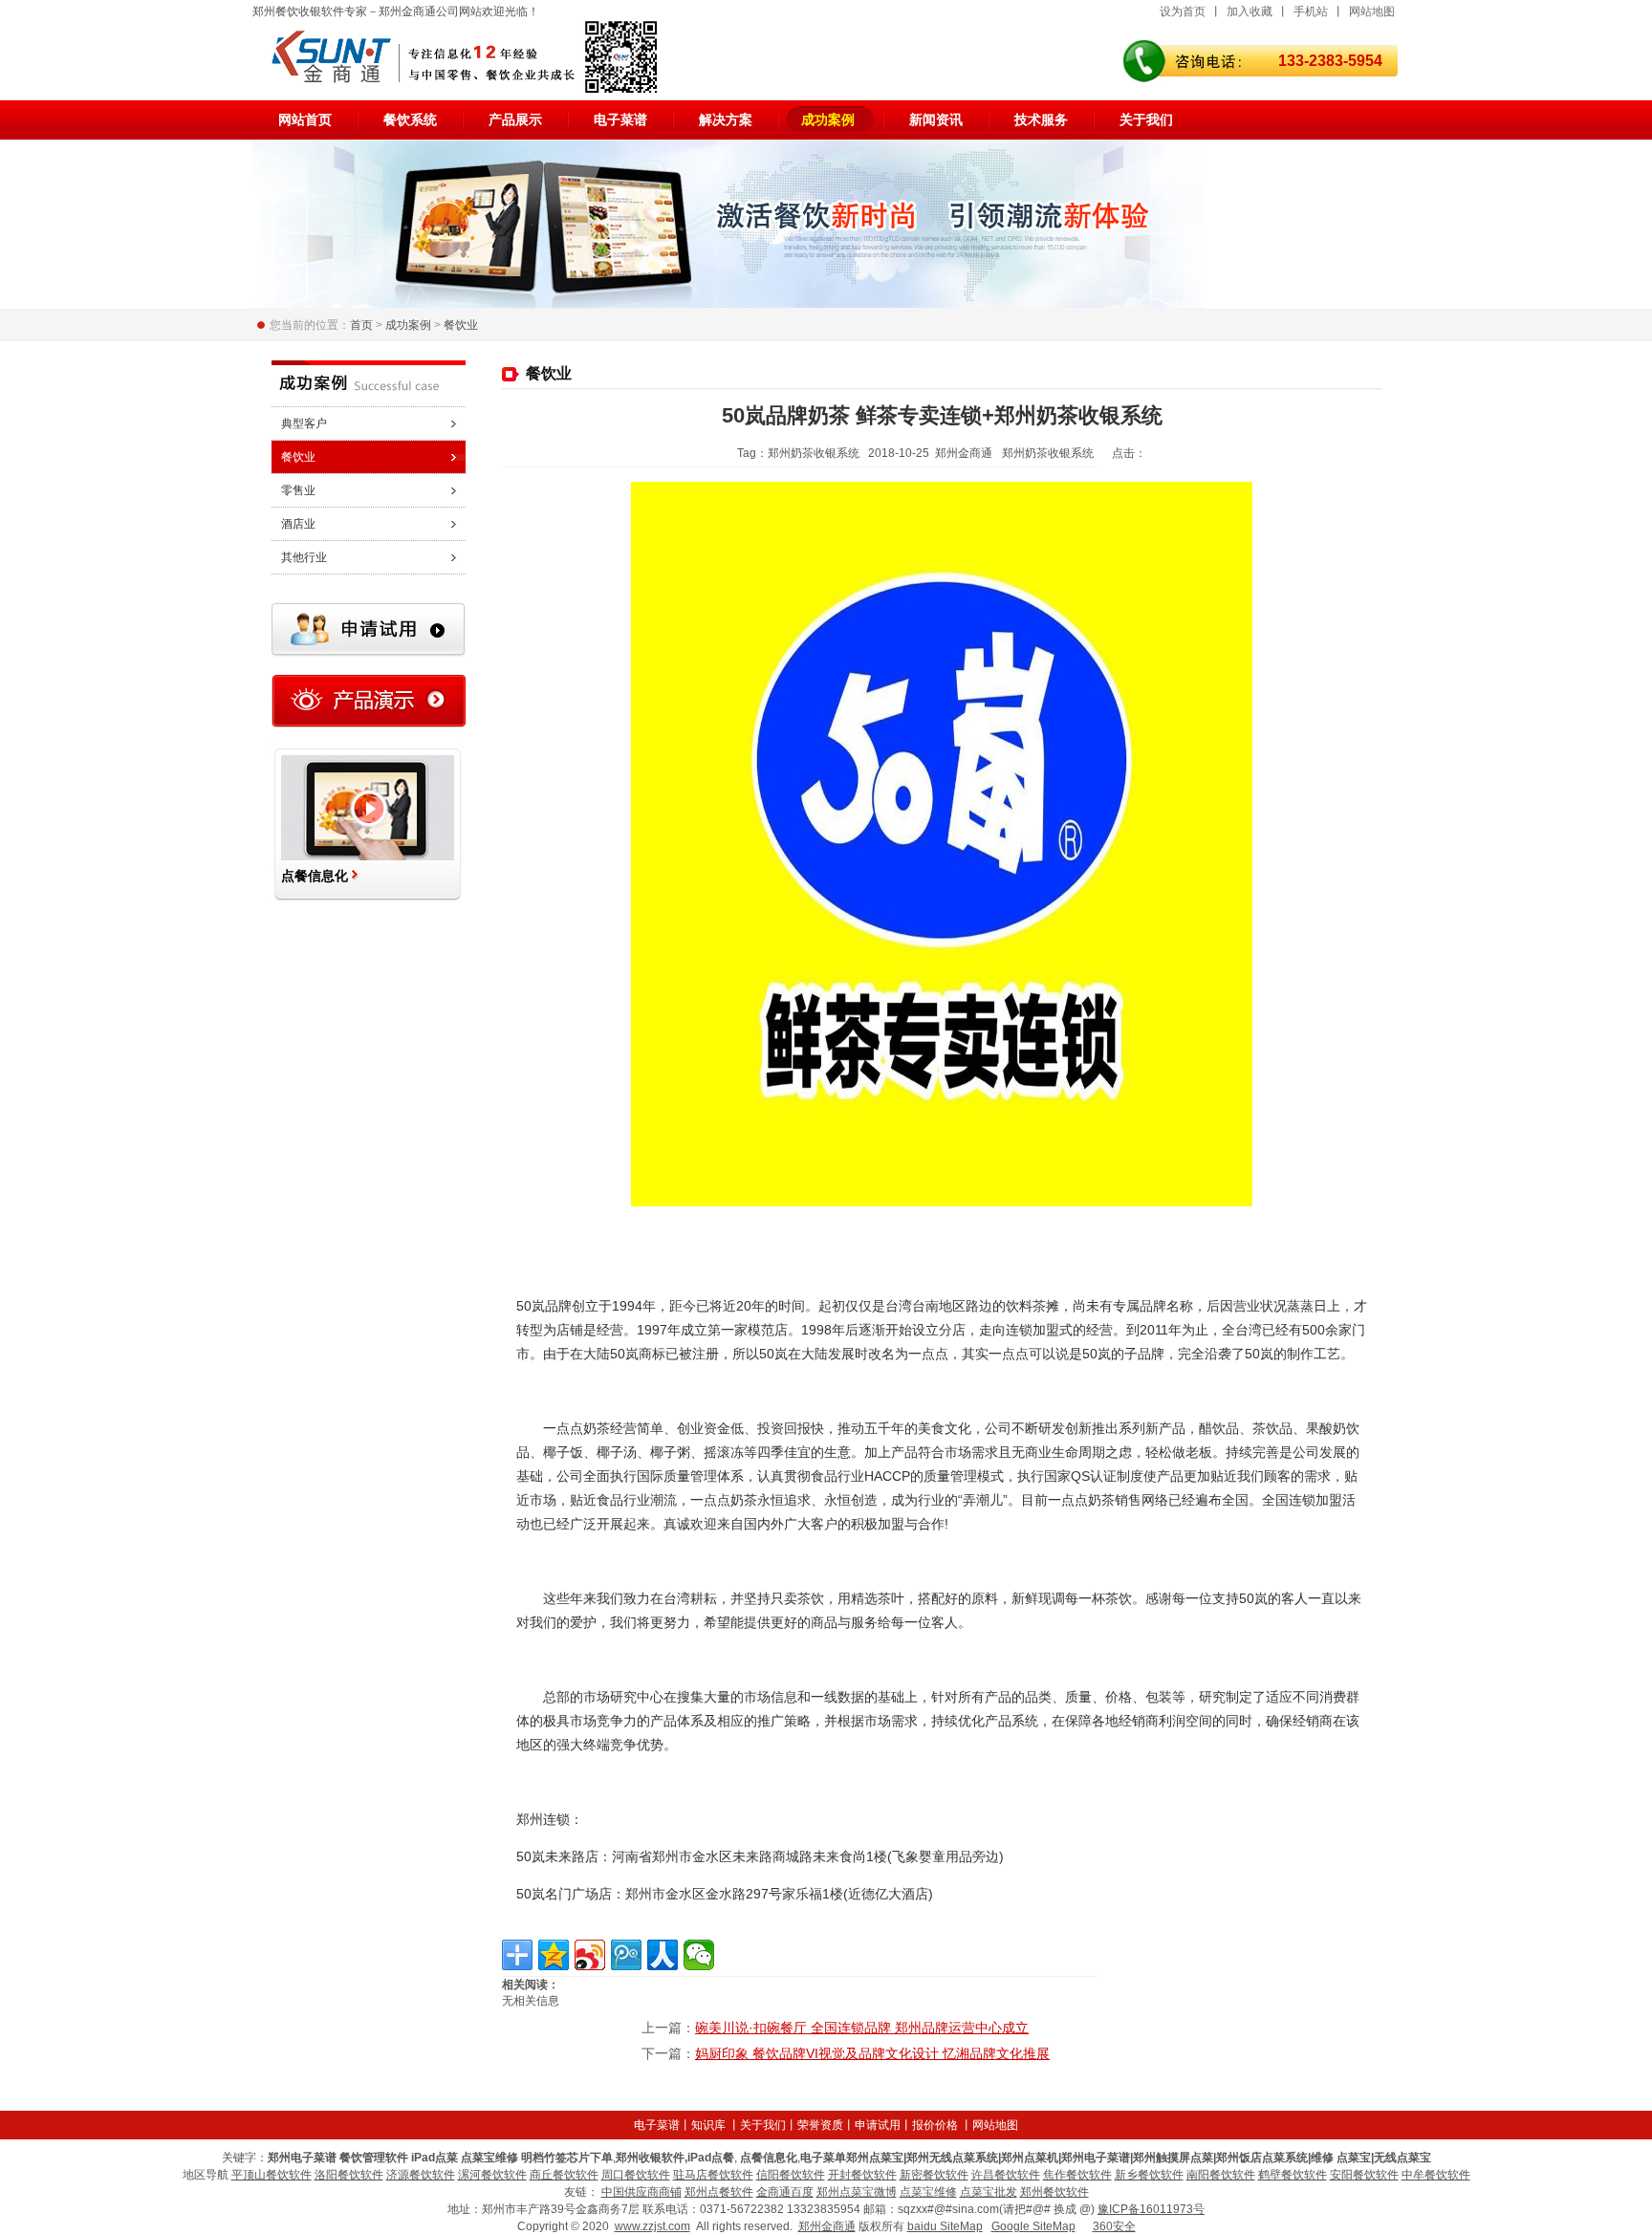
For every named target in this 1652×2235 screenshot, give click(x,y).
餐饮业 (461, 325)
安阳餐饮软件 (1364, 2175)
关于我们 (1146, 119)
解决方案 (726, 119)
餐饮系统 (410, 119)
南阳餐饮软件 (1221, 2175)
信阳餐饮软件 (791, 2175)
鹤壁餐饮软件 (1293, 2175)
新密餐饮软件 (934, 2175)
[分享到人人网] (663, 1955)
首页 (361, 325)
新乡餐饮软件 (1149, 2175)
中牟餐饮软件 (1436, 2175)
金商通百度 (785, 2192)
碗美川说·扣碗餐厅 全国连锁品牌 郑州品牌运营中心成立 (862, 2028)
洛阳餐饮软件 (349, 2175)
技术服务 (1041, 119)
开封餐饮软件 (862, 2175)
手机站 (1311, 11)
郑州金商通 (827, 2226)
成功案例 (828, 119)
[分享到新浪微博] (590, 1955)
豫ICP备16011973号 (1151, 2209)
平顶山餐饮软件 (272, 2175)
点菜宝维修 (928, 2192)
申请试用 (878, 2125)
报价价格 (935, 2125)
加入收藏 (1250, 11)
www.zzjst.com (652, 2226)
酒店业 (298, 524)
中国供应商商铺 (641, 2192)
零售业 (298, 490)
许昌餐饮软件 (1006, 2175)
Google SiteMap (1033, 2226)
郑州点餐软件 (719, 2192)
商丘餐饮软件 (564, 2175)
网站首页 (305, 119)
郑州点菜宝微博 (857, 2192)
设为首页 (1183, 11)
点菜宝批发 (989, 2192)
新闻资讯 (936, 119)
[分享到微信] (699, 1955)
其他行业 (304, 557)
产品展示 (515, 119)
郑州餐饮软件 (1054, 2192)
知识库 (708, 2125)
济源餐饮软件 (421, 2175)
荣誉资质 (820, 2125)
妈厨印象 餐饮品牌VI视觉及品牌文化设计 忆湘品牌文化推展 (872, 2053)
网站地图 (1372, 11)
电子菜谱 (620, 119)
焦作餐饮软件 (1077, 2175)
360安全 (1114, 2226)
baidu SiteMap (945, 2226)
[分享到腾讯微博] (626, 1955)
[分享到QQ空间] (554, 1955)
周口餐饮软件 (636, 2175)
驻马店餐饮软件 (713, 2175)
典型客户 (304, 423)
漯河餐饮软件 (492, 2175)
